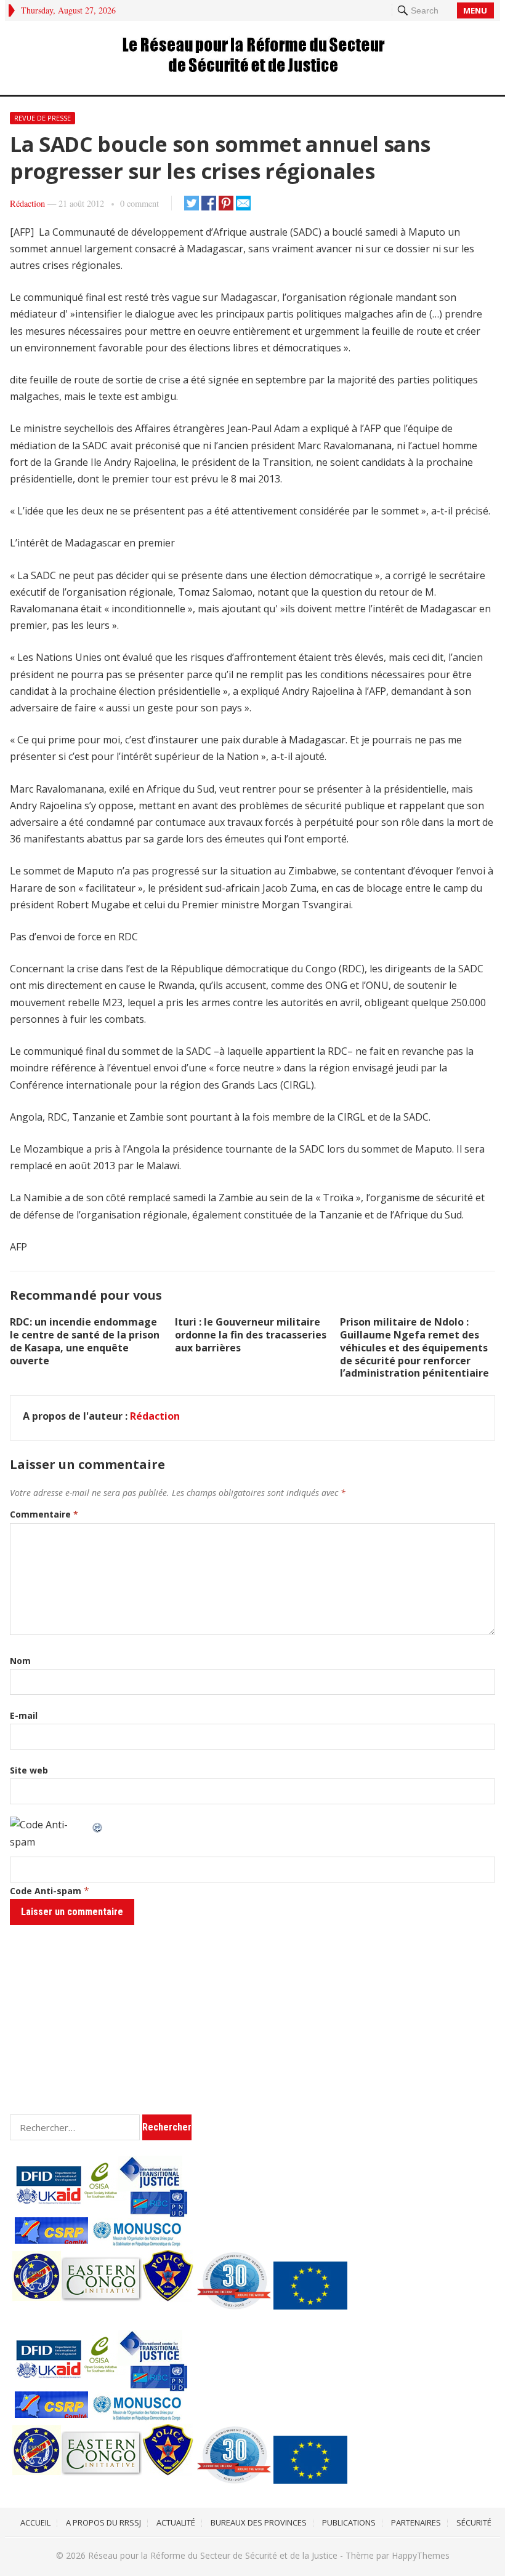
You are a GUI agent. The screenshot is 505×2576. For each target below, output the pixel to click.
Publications (349, 2522)
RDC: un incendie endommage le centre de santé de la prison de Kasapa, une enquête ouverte (85, 1341)
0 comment (139, 203)
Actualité (176, 2522)
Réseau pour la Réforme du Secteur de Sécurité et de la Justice (213, 2555)
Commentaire (44, 1514)
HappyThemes (421, 2555)
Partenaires (416, 2522)
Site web (29, 1770)
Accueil (35, 2522)
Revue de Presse (42, 118)
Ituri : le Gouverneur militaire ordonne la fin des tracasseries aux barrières (251, 1335)
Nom (20, 1661)
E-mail (24, 1715)
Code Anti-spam (46, 1891)
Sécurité (474, 2522)
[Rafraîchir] (98, 1825)
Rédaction (27, 203)
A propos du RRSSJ (103, 2522)
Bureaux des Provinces (259, 2522)
